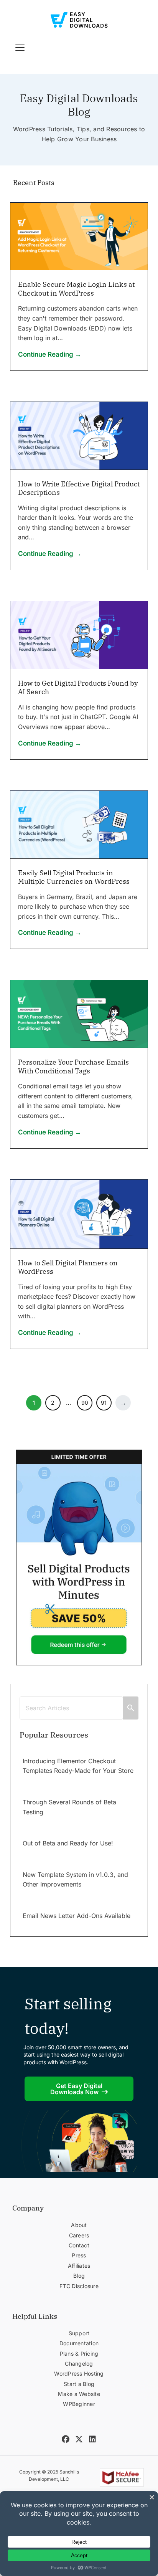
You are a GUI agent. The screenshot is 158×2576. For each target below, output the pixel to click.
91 (104, 1403)
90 (85, 1403)
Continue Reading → (50, 354)
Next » (123, 1403)
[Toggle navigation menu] (20, 48)
